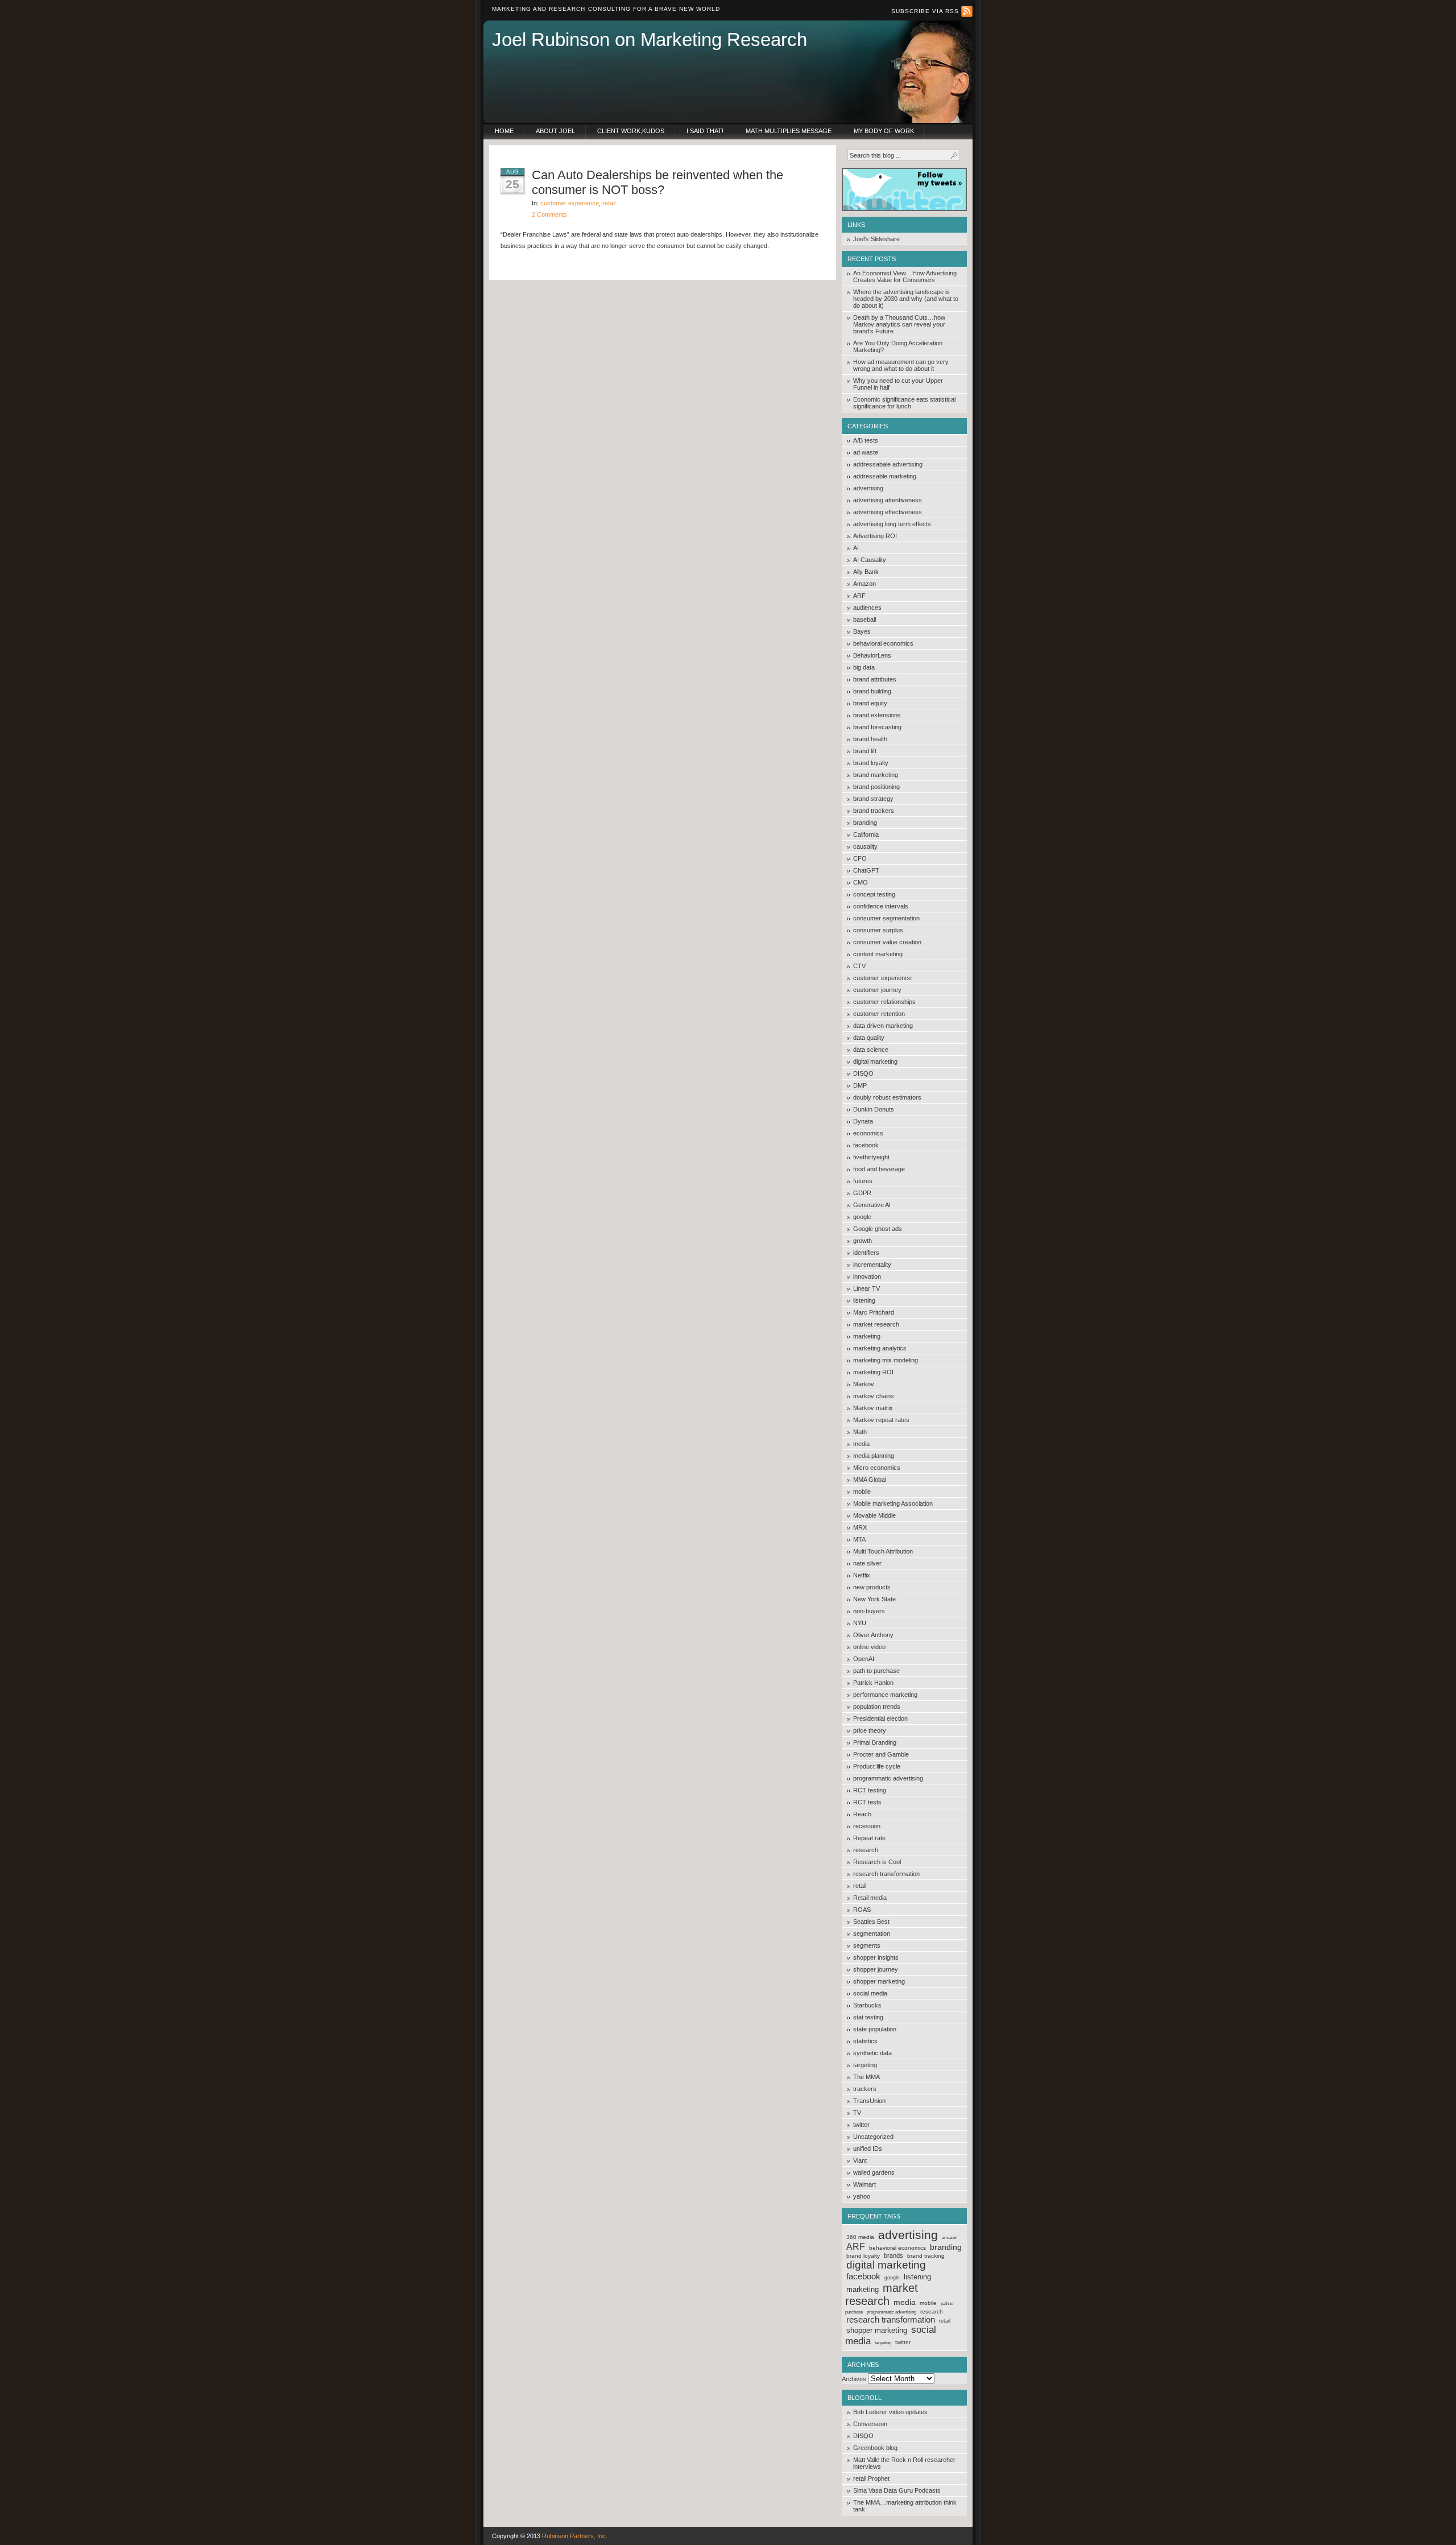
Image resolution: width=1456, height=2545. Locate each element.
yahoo (862, 2196)
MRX (860, 1527)
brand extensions (877, 715)
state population (875, 2029)
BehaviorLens (872, 655)
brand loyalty (871, 763)
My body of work (884, 131)
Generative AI (872, 1205)
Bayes (862, 631)
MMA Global (870, 1480)
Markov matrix (873, 1408)
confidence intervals (881, 906)
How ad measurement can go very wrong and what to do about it (901, 365)
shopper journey (876, 1969)
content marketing (878, 954)
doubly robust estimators (887, 1097)
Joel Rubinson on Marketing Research (650, 40)
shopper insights (876, 1957)
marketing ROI (873, 1372)
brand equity (870, 703)
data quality (869, 1038)
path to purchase (876, 1671)
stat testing (868, 2017)
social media (870, 1993)
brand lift (865, 751)
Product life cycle (877, 1766)
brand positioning (876, 787)
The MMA (866, 2077)
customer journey (877, 990)
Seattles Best (871, 1922)
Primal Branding (875, 1742)
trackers (865, 2089)
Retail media (870, 1898)
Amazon (864, 584)
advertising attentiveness (888, 500)
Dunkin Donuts (874, 1109)
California (866, 834)
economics (868, 1133)
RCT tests (867, 1802)
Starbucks (867, 2005)
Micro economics (877, 1468)
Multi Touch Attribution (883, 1551)
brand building (872, 691)
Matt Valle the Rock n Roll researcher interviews (904, 2463)
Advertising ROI (875, 536)
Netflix (862, 1575)
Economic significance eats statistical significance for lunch (904, 403)
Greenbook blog (875, 2448)
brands (894, 2255)
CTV (859, 966)
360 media (860, 2237)
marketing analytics (880, 1348)
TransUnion (869, 2101)
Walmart (864, 2184)
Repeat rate (869, 1838)
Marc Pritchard (874, 1312)
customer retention (879, 1014)
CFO (860, 858)
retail (860, 1886)
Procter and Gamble (881, 1754)
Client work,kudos (631, 131)
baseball (864, 619)
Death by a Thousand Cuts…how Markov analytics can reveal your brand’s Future (899, 324)
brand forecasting (877, 727)
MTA (859, 1539)
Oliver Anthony (873, 1635)
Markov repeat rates (881, 1420)
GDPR (862, 1193)
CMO (861, 882)
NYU (860, 1623)
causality (865, 846)
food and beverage (879, 1169)
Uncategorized (873, 2137)
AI (856, 548)
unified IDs (868, 2149)
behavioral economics (883, 643)
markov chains (874, 1396)
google (862, 1217)
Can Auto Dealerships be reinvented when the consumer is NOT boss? (657, 182)
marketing (867, 1336)
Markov (864, 1384)
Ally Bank (866, 572)
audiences (867, 608)
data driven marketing (883, 1026)
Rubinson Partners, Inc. (575, 2536)
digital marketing (875, 1061)
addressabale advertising (888, 464)
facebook (866, 1145)
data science (871, 1050)
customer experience (882, 978)
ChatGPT (866, 870)
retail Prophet (871, 2478)
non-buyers (869, 1611)
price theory (870, 1730)
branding (865, 823)
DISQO (863, 1073)
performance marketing (885, 1695)
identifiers (866, 1253)
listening (864, 1300)
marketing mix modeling (886, 1360)
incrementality (872, 1265)
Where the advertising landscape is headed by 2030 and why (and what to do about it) (906, 299)
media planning (874, 1456)
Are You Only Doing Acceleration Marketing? (898, 346)
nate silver (867, 1563)
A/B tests (866, 440)
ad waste (866, 452)
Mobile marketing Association (893, 1503)
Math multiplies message (789, 131)
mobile (862, 1492)
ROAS (862, 1910)
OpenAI (864, 1659)
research (866, 1850)
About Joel (555, 131)
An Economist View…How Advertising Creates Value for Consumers (905, 276)
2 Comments (549, 214)
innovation (867, 1276)
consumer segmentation (886, 918)
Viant (860, 2160)
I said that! (705, 131)
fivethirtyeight (871, 1157)
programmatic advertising (888, 1778)
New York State (874, 1599)
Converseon (870, 2424)
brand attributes (875, 679)
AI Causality (870, 560)
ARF (859, 596)
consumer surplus (878, 930)
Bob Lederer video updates (890, 2412)
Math (860, 1432)
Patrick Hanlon (873, 1683)
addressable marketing (885, 476)
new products (872, 1587)
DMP (860, 1085)
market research (876, 1324)
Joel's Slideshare (876, 239)
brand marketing (876, 775)
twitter (861, 2125)
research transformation (886, 1874)
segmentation (872, 1933)
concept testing (874, 894)
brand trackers (874, 811)
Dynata (863, 1121)
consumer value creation (887, 942)
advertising (868, 488)
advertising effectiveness (888, 512)
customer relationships (884, 1002)
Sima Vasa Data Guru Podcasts (897, 2490)
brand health (870, 739)
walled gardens (874, 2172)
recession (867, 1826)
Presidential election (880, 1718)
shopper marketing (879, 1981)
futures (863, 1181)
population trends (877, 1707)
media (861, 1444)
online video (869, 1647)
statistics (865, 2041)
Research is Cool (877, 1862)
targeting (865, 2065)
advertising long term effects (892, 524)
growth (863, 1241)
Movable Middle (874, 1515)
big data (864, 667)
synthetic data (872, 2053)
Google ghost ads (878, 1229)
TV (857, 2113)
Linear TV (866, 1288)
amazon (950, 2238)
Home (504, 131)
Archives (854, 2379)
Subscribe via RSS (926, 11)
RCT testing (870, 1790)
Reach (862, 1814)
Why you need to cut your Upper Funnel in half (898, 384)
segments (867, 1945)
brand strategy (873, 799)
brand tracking (926, 2256)
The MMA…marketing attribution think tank (905, 2506)
